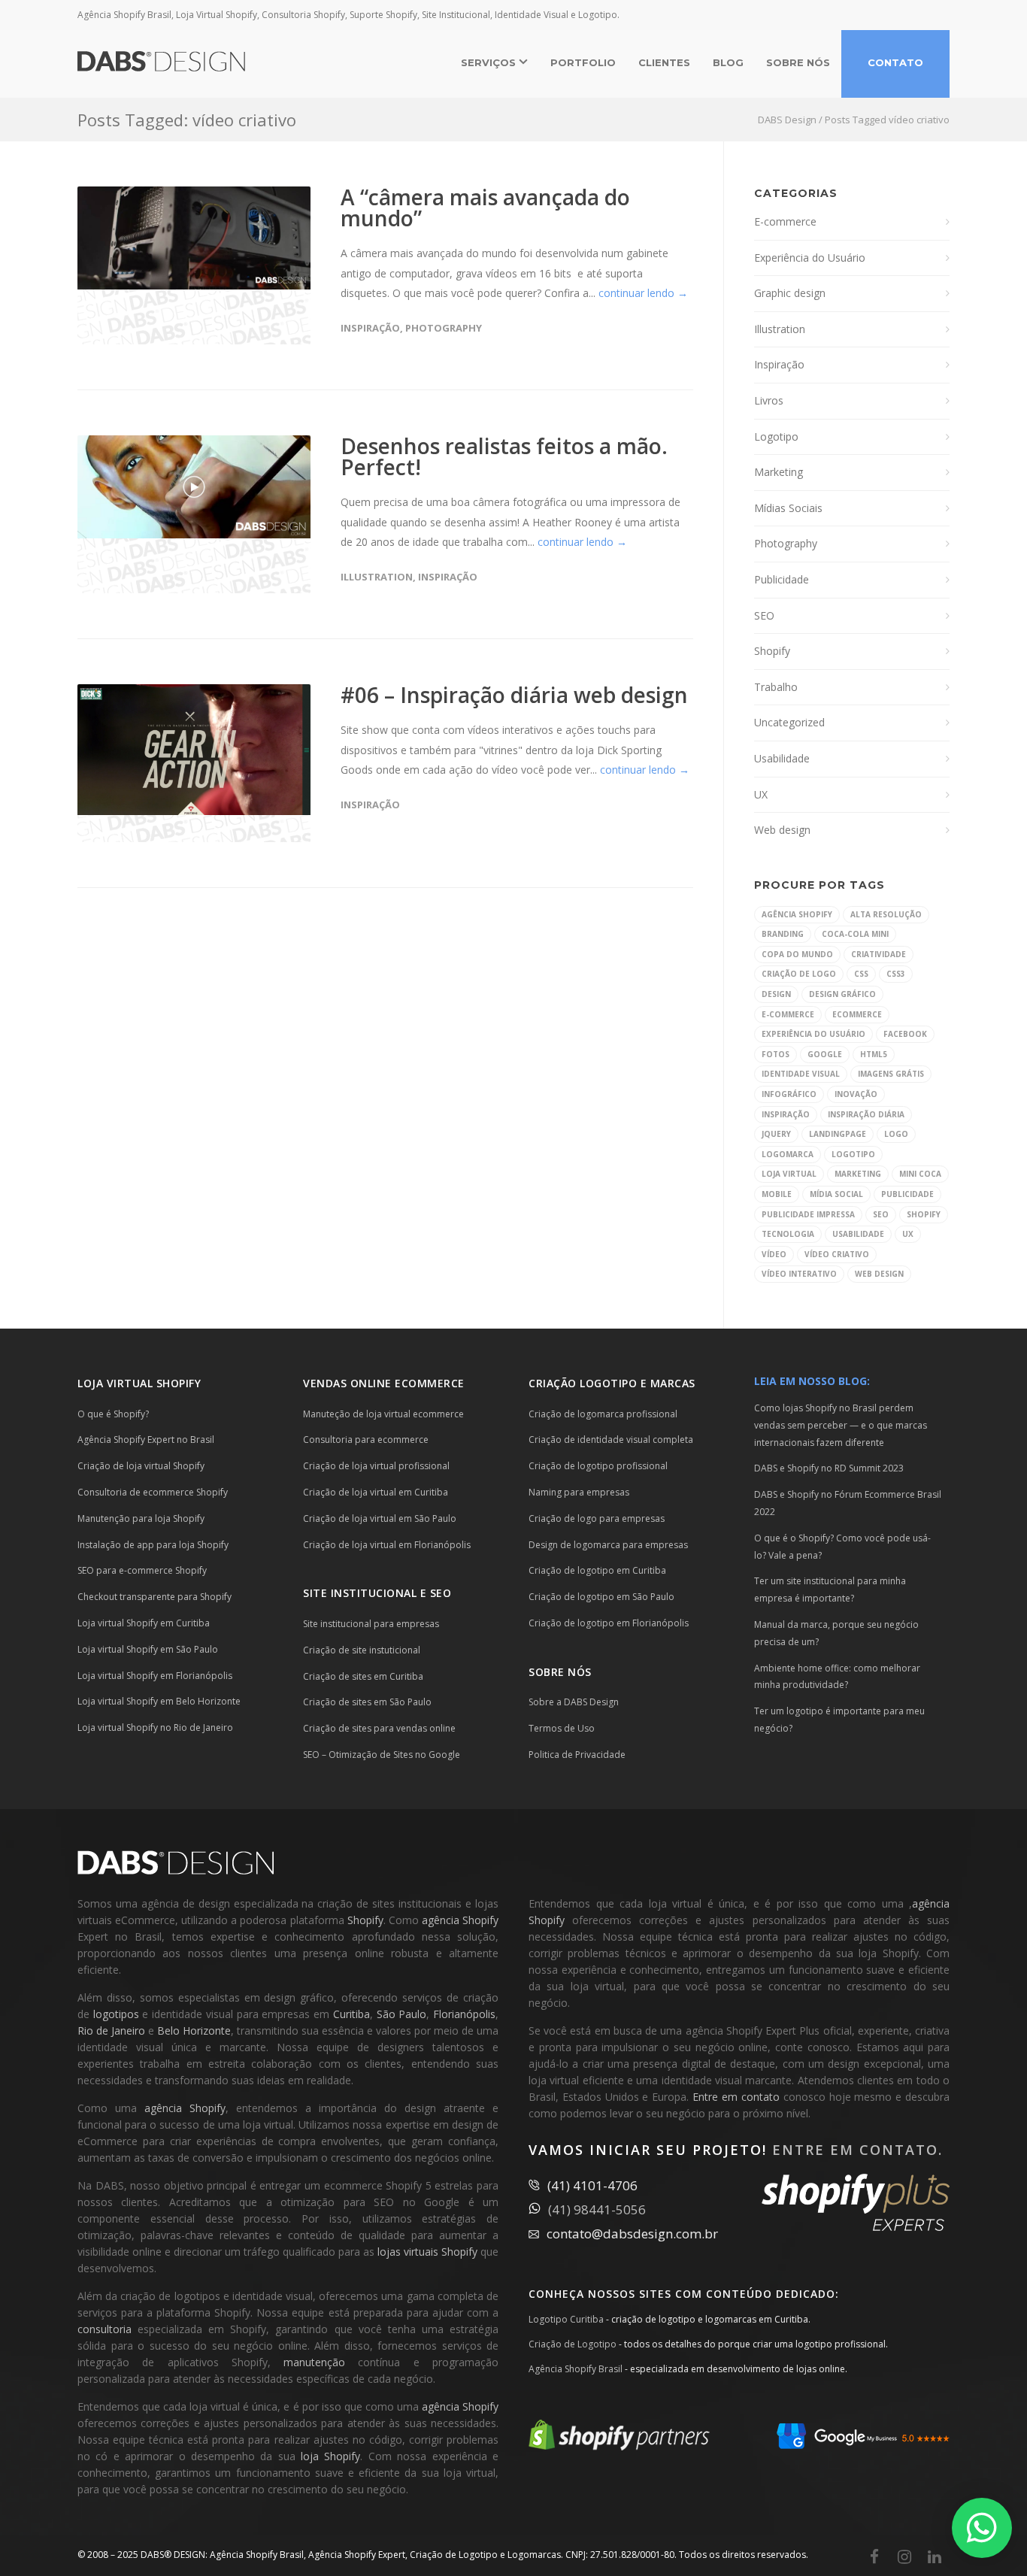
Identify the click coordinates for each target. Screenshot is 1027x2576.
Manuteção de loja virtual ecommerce (383, 1414)
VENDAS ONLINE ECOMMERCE (384, 1383)
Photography (444, 328)
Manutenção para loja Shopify (141, 1518)
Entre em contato (736, 2097)
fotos (776, 1054)
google (825, 1054)
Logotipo (776, 436)
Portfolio (583, 62)
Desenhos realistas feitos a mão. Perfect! (504, 456)
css (861, 974)
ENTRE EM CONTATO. (857, 2150)
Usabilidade (782, 758)
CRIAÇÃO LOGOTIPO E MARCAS (612, 1383)
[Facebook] (874, 2556)
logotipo (853, 1154)
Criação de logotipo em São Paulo (601, 1597)
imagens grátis (891, 1074)
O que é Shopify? (113, 1414)
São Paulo (402, 2014)
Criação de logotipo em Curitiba (597, 1570)
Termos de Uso (562, 1728)
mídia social (836, 1194)
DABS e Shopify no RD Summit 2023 (829, 1468)
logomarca (788, 1154)
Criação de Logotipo (573, 2344)
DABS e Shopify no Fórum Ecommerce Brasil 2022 (848, 1503)
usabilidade (858, 1234)
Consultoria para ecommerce (366, 1440)
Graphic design (790, 293)
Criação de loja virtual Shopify (141, 1466)
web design (879, 1274)
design (776, 994)
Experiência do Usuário (810, 258)
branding (783, 934)
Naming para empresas (579, 1492)
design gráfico (842, 994)
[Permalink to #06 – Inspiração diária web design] (194, 750)
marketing (858, 1174)
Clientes (664, 62)
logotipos (116, 2014)
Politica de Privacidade (577, 1755)
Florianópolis (464, 2014)
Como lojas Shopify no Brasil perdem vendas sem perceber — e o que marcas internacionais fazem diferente (841, 1425)
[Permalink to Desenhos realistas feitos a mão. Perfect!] (194, 487)
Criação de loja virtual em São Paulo (380, 1518)
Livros (769, 400)
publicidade (907, 1194)
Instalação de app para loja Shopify (153, 1545)
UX (761, 794)
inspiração (786, 1114)
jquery (776, 1134)
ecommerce (857, 1014)
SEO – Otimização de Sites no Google (382, 1755)
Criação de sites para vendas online (379, 1728)
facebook (905, 1034)
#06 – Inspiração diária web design (514, 695)
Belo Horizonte (194, 2030)
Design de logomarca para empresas (608, 1545)
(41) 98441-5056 (597, 2209)
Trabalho (776, 687)
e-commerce (788, 1014)
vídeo (774, 1254)
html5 (874, 1054)
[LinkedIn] (935, 2556)
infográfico (789, 1094)
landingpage (838, 1134)
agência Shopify (797, 914)
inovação (856, 1094)
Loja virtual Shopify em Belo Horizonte (159, 1701)
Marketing (779, 472)
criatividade (879, 954)
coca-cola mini (855, 934)
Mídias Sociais (788, 508)
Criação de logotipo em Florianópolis (609, 1623)
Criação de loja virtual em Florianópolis (387, 1545)
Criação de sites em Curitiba (363, 1676)
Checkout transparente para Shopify (155, 1597)
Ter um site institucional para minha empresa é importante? (830, 1590)
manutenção (314, 2362)
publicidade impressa (808, 1214)
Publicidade (782, 579)
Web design (782, 830)
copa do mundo (797, 954)
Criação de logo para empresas (597, 1518)
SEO (764, 615)
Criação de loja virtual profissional (376, 1466)
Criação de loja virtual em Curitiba (376, 1492)
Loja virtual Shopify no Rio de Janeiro (155, 1727)
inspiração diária (866, 1114)
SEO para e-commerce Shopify (142, 1570)
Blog (728, 62)
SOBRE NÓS (798, 62)
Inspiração (370, 328)
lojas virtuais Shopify (427, 2252)
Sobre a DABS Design (574, 1702)
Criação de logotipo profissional (598, 1466)
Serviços (490, 62)
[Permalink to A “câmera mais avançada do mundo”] (194, 238)
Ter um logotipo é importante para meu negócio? (839, 1720)
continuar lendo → (643, 293)
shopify (924, 1214)
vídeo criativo (837, 1254)
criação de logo (799, 974)
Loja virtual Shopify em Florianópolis (155, 1676)
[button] (982, 2528)
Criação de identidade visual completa (611, 1440)
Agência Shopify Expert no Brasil (146, 1440)
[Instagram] (904, 2556)
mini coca (920, 1174)
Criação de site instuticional (362, 1650)
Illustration (377, 577)
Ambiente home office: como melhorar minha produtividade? (837, 1677)
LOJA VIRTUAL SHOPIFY (139, 1383)
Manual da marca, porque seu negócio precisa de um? (836, 1633)
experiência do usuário (813, 1034)
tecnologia (788, 1234)
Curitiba (351, 2014)
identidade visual (801, 1074)
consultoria (105, 2329)
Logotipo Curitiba (566, 2319)
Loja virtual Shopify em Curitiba (144, 1623)
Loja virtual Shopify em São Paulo (148, 1649)
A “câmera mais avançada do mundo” (485, 208)
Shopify (772, 651)
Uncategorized (789, 722)
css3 (896, 974)
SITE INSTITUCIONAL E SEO (377, 1593)
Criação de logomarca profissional (603, 1414)
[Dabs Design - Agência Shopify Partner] (619, 2446)
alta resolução (886, 914)
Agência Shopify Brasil (576, 2369)
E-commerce (785, 221)
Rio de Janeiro (111, 2030)
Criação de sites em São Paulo (367, 1702)
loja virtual (789, 1174)
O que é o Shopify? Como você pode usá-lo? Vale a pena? (842, 1547)
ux (908, 1234)
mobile (777, 1194)
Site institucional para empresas (371, 1624)
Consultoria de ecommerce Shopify (153, 1492)
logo (896, 1134)
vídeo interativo (799, 1274)
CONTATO (895, 62)
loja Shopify (330, 2456)
